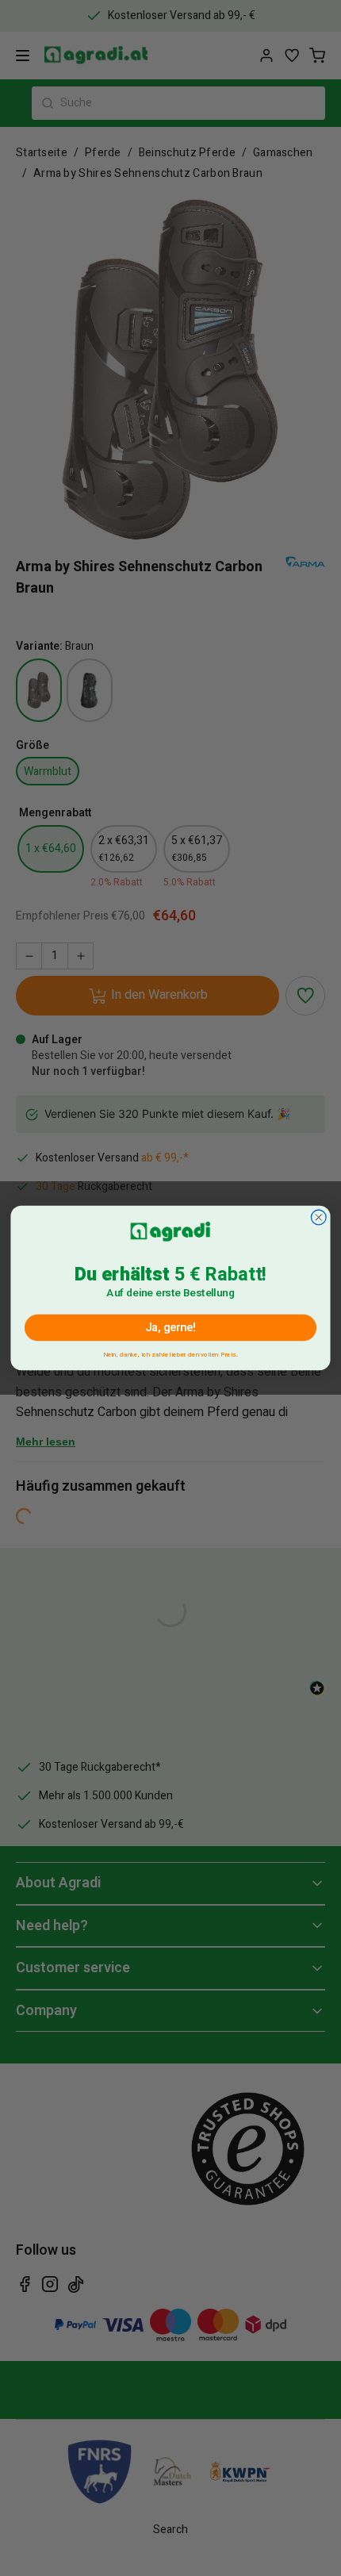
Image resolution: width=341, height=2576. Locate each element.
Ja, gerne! (171, 1328)
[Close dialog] (318, 1217)
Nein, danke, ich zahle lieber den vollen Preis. (170, 1353)
